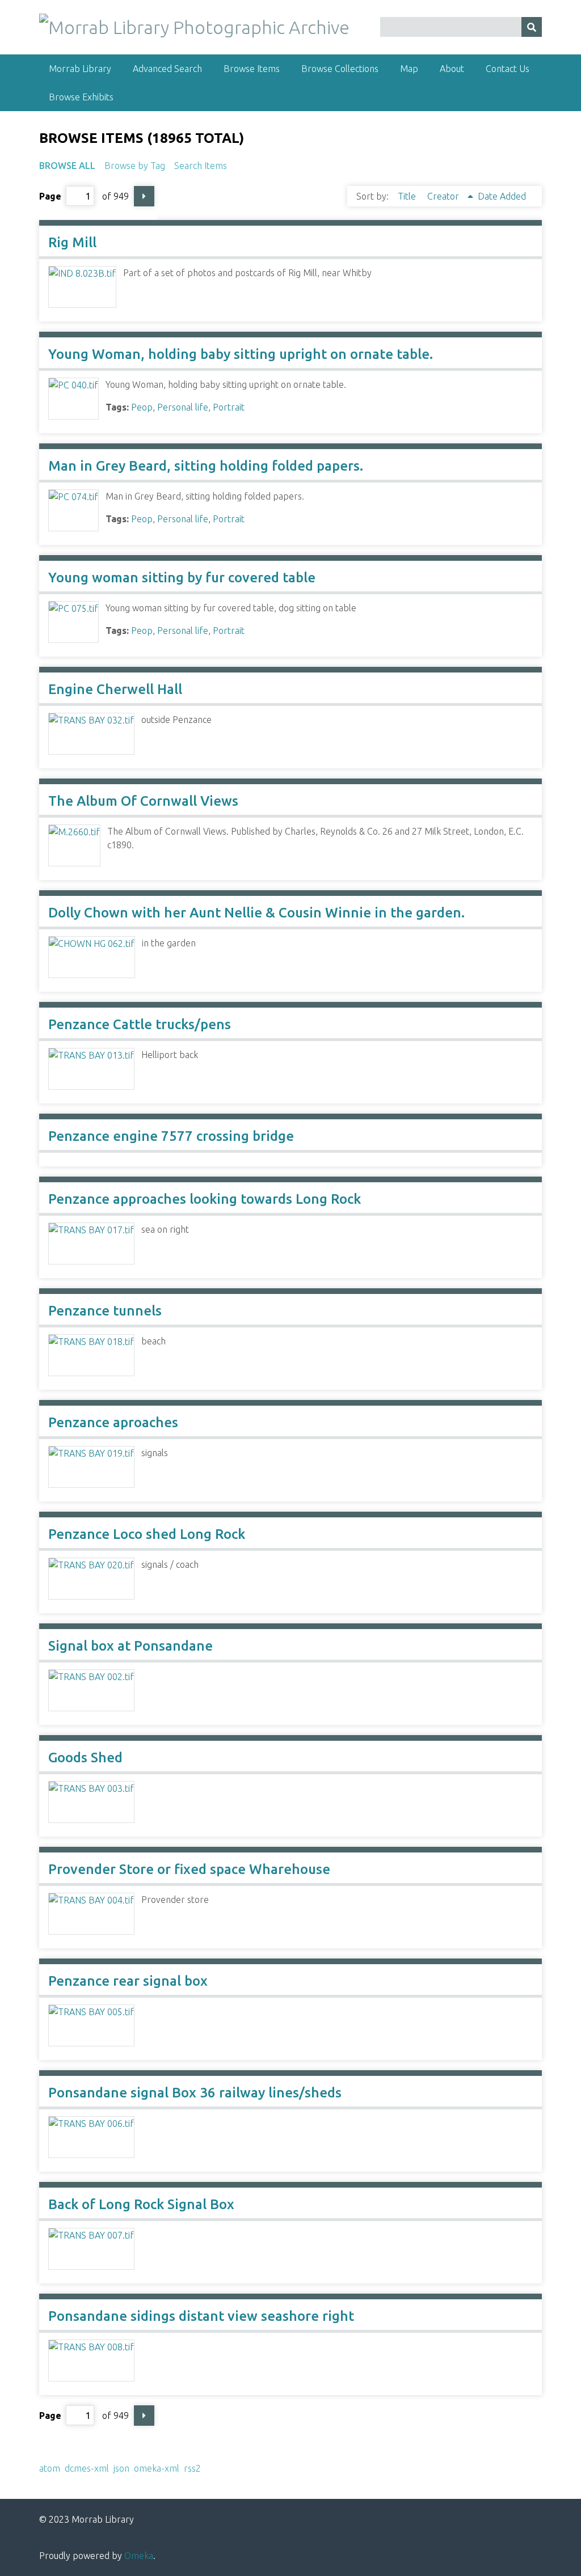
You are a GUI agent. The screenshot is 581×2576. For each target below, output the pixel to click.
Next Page (144, 196)
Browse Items (252, 69)
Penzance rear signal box (128, 1981)
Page (50, 196)
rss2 (192, 2468)
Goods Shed (85, 1757)
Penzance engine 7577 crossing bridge (171, 1136)
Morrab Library (80, 69)
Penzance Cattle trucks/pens (140, 1024)
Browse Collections (340, 69)
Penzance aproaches (113, 1422)
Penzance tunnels (105, 1311)
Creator (444, 196)
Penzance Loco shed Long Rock (147, 1534)
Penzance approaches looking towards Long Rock (205, 1199)
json (121, 2468)
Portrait (229, 407)
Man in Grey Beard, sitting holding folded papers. (206, 466)
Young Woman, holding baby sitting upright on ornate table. (241, 354)
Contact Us (508, 69)
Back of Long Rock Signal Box (141, 2204)
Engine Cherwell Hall (115, 689)
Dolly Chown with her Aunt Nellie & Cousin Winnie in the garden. (256, 913)
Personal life (183, 407)
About (452, 69)
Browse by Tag (135, 166)
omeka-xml (157, 2468)
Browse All (67, 166)
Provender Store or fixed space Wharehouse (189, 1869)
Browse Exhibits (81, 97)
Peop (142, 407)
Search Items (201, 166)
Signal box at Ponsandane (130, 1646)
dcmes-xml (87, 2468)
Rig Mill (72, 242)
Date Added (502, 196)
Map (409, 69)
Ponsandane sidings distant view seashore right (201, 2316)
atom (50, 2468)
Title (408, 196)
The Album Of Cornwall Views (143, 801)
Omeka (139, 2556)
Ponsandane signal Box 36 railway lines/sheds (195, 2093)
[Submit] (532, 27)
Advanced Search (167, 69)
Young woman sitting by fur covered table (182, 578)
